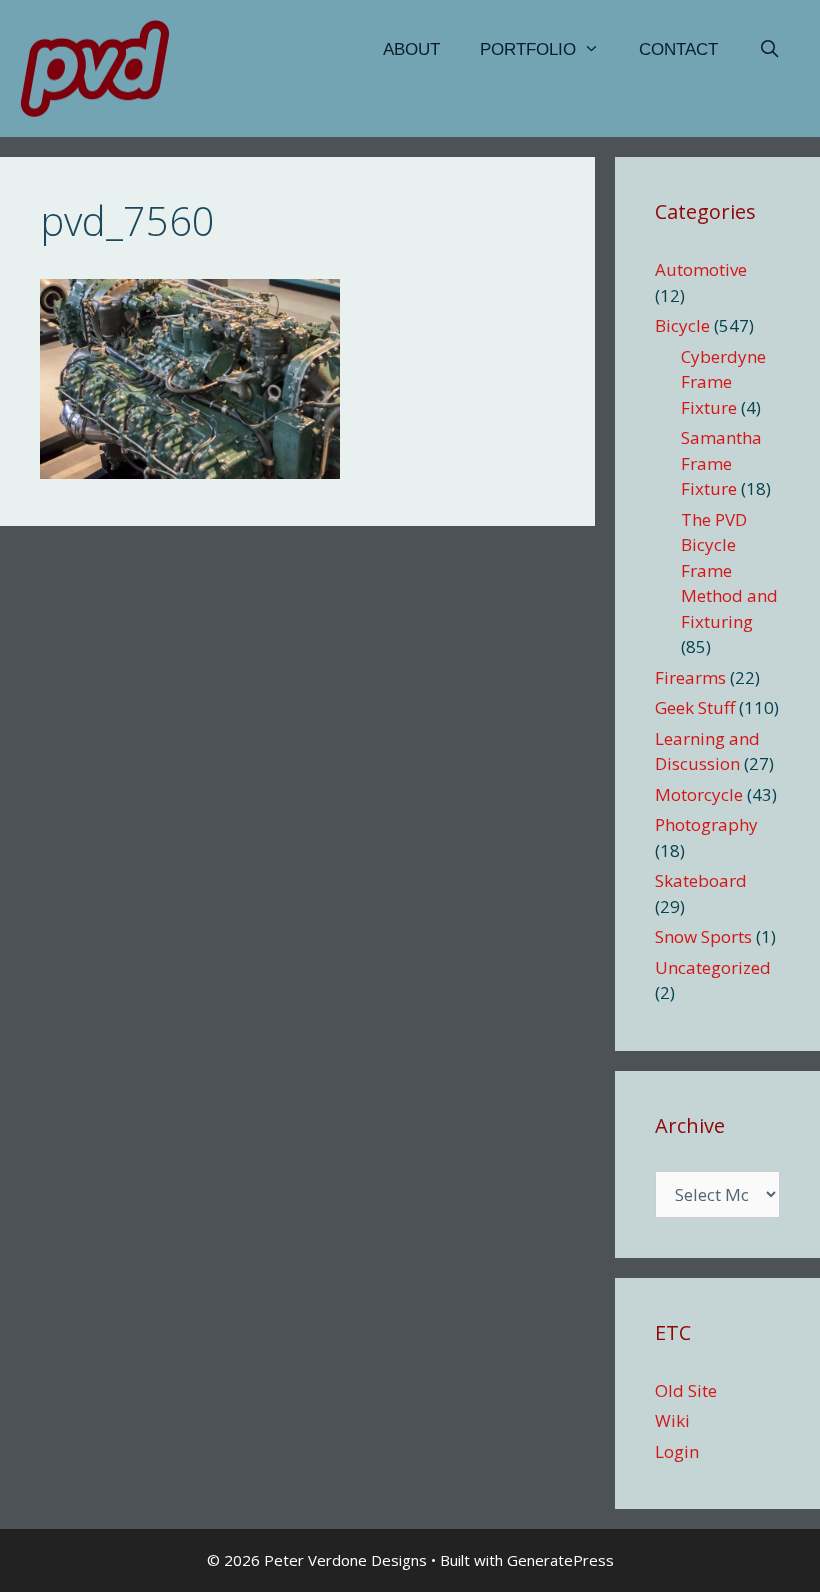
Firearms (690, 677)
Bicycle (682, 325)
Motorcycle (699, 794)
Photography (706, 824)
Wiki (672, 1420)
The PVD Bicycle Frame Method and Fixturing (729, 570)
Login (677, 1451)
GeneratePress (560, 1560)
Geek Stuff (695, 707)
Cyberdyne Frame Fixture (723, 382)
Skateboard (701, 880)
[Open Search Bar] (769, 50)
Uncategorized (713, 967)
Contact (678, 49)
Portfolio (528, 49)
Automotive (701, 269)
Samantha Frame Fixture (721, 463)
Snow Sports (703, 936)
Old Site (686, 1390)
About (411, 49)
